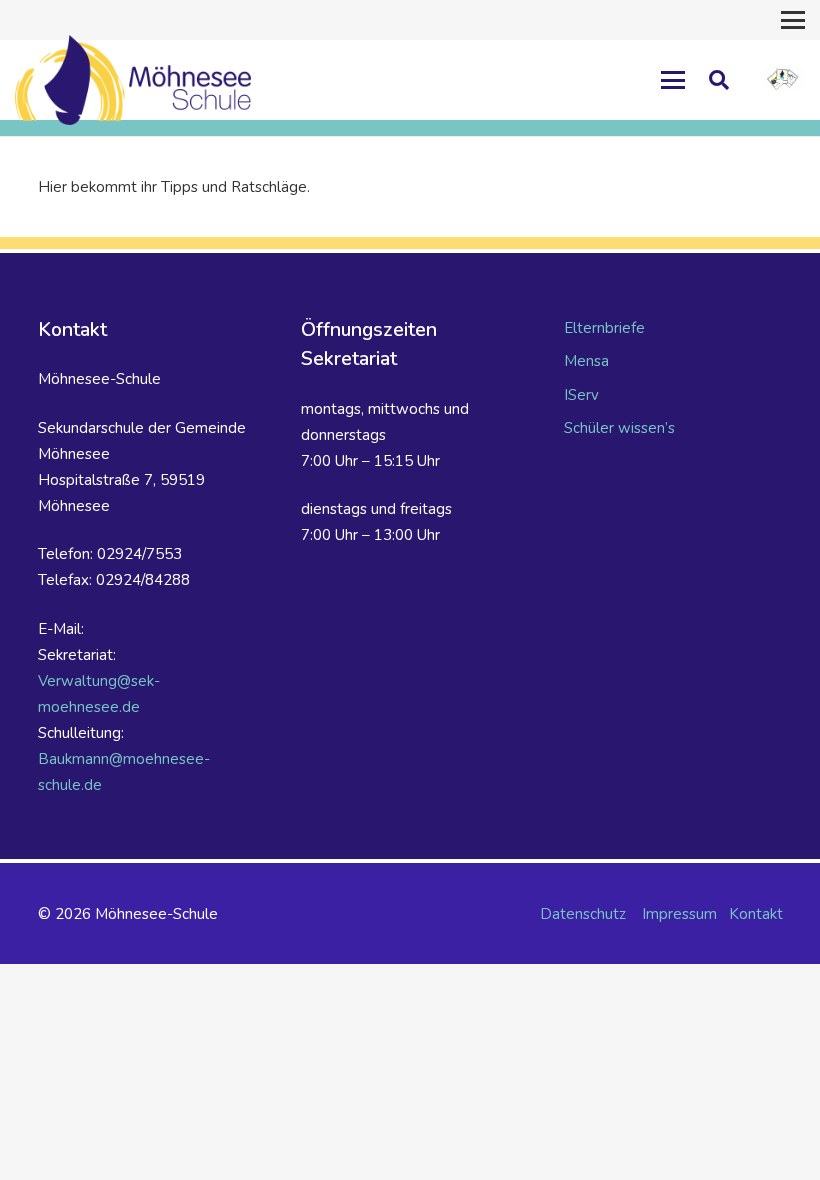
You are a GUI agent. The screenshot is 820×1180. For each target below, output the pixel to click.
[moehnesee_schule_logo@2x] (133, 80)
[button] (793, 20)
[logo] (783, 80)
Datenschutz (583, 914)
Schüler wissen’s (619, 428)
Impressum (679, 914)
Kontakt (756, 914)
